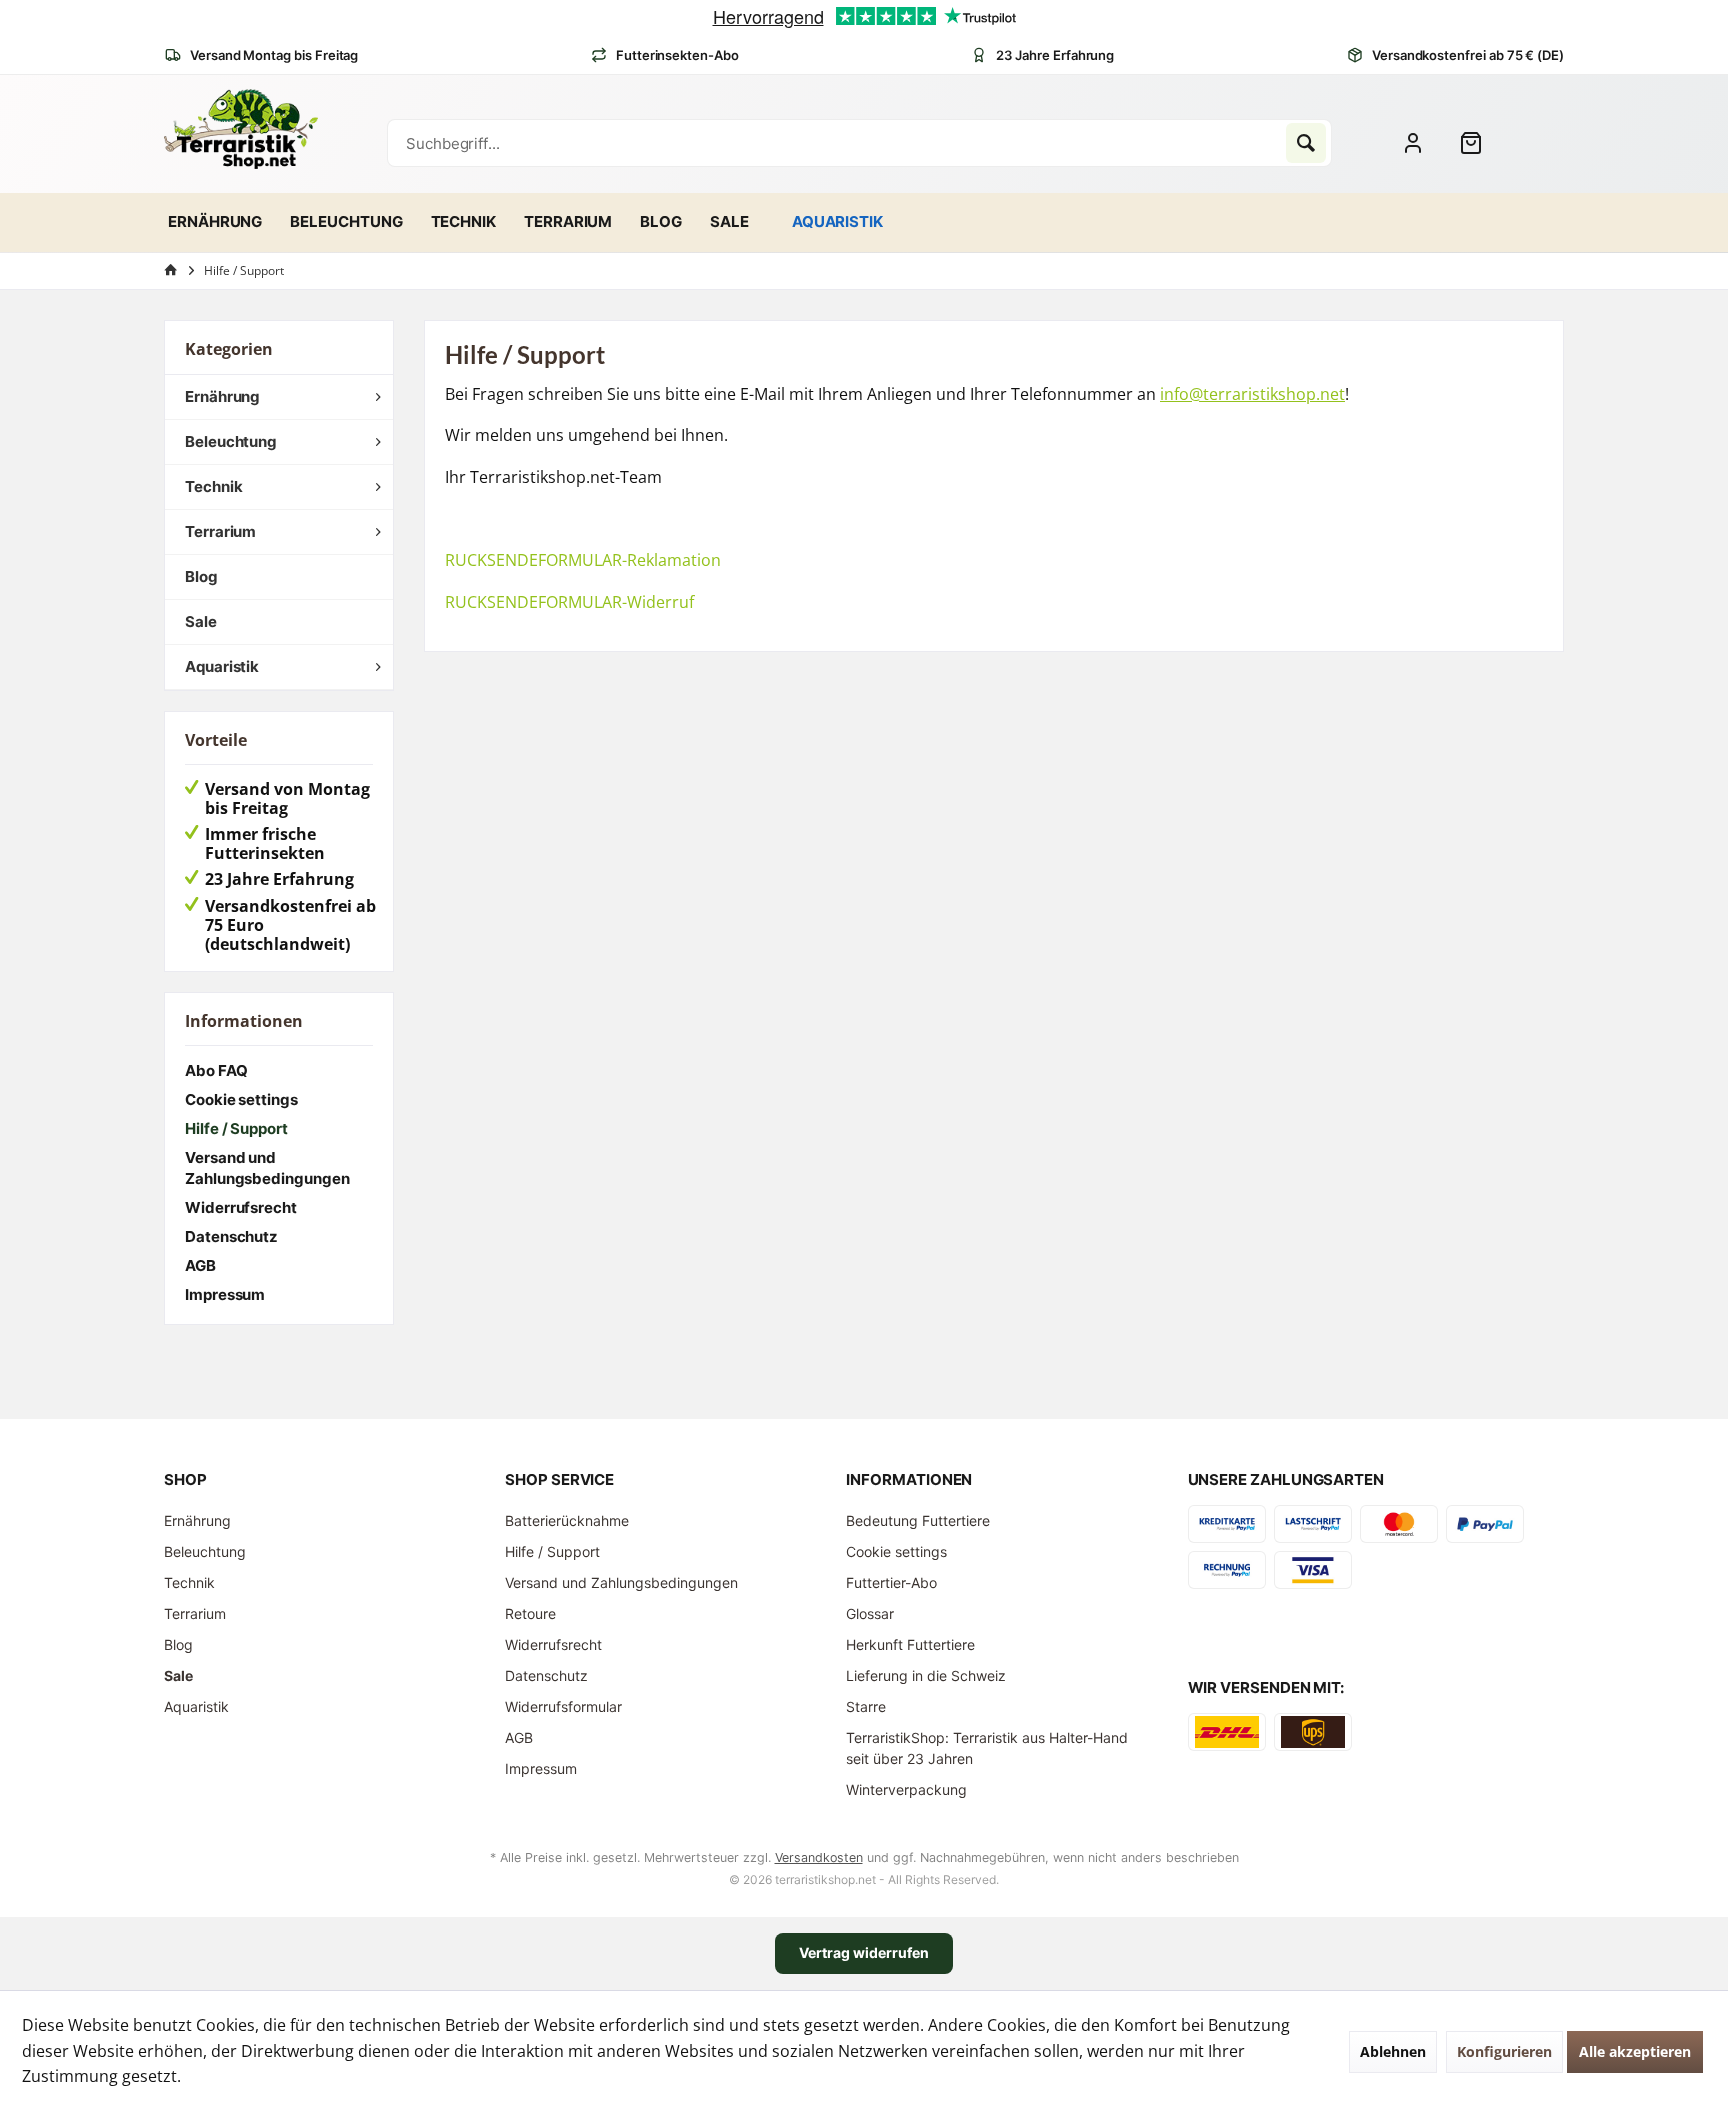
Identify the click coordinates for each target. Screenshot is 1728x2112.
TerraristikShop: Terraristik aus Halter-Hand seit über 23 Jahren (987, 1748)
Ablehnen (1393, 2051)
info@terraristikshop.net (1252, 394)
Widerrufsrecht (241, 1207)
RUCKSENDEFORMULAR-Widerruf (569, 602)
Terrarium (220, 531)
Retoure (530, 1613)
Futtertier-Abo (891, 1582)
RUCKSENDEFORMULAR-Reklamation (583, 560)
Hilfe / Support (236, 1128)
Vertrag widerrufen (864, 1952)
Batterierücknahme (567, 1520)
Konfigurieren (1504, 2051)
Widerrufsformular (563, 1706)
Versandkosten (819, 1857)
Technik (213, 486)
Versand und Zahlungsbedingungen (267, 1168)
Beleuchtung (231, 441)
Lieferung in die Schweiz (926, 1675)
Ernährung (222, 396)
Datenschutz (231, 1236)
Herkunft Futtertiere (910, 1644)
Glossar (870, 1613)
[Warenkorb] (1479, 143)
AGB (200, 1265)
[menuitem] (1479, 143)
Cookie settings (241, 1099)
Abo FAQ (216, 1070)
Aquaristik (222, 666)
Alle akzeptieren (1635, 2051)
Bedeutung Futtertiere (918, 1520)
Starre (866, 1706)
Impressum (225, 1294)
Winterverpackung (906, 1789)
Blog (201, 576)
